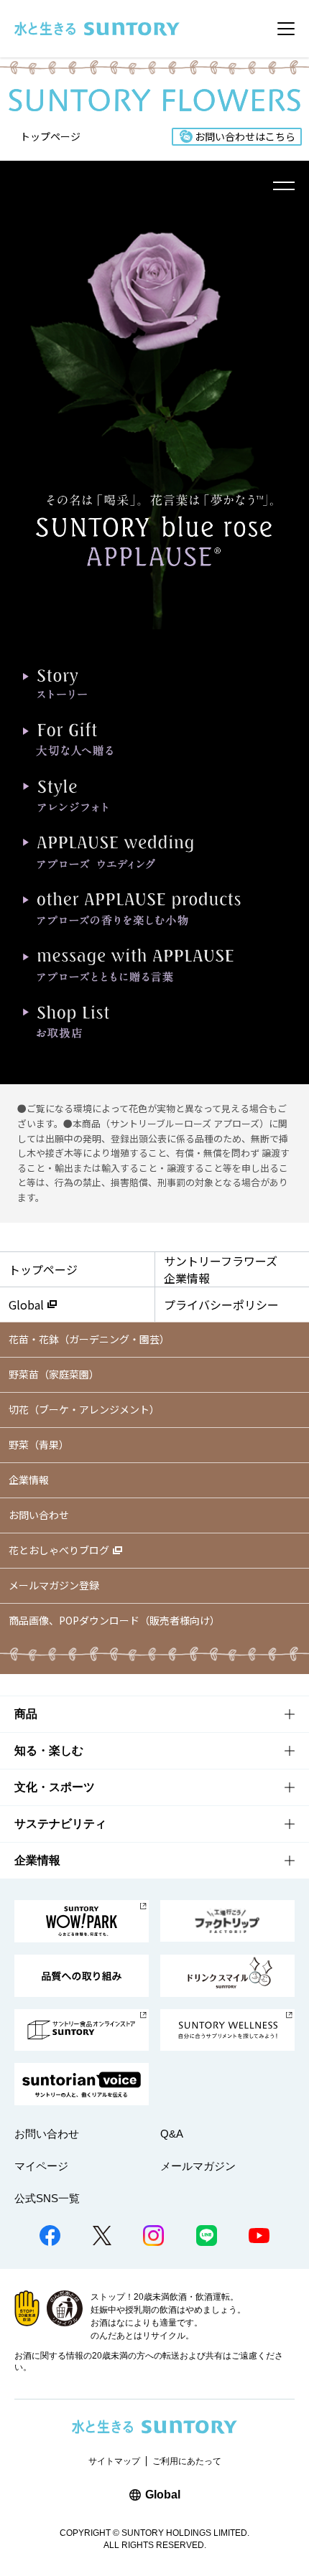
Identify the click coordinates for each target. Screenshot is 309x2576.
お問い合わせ (39, 1515)
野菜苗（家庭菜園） (54, 1374)
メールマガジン (198, 2166)
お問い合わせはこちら (245, 136)
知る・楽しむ (49, 1750)
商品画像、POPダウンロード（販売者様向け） (114, 1620)
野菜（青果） (39, 1444)
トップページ (50, 136)
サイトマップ (114, 2461)
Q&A (172, 2134)
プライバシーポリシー (221, 1305)
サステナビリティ (60, 1824)
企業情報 (29, 1480)
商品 (26, 1714)
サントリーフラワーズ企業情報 (221, 1269)
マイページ (41, 2166)
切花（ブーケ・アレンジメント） (84, 1409)
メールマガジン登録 (54, 1585)
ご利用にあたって (187, 2461)
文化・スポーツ (55, 1787)
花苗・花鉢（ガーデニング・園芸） (89, 1339)
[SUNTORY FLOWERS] (154, 102)
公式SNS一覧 (47, 2198)
